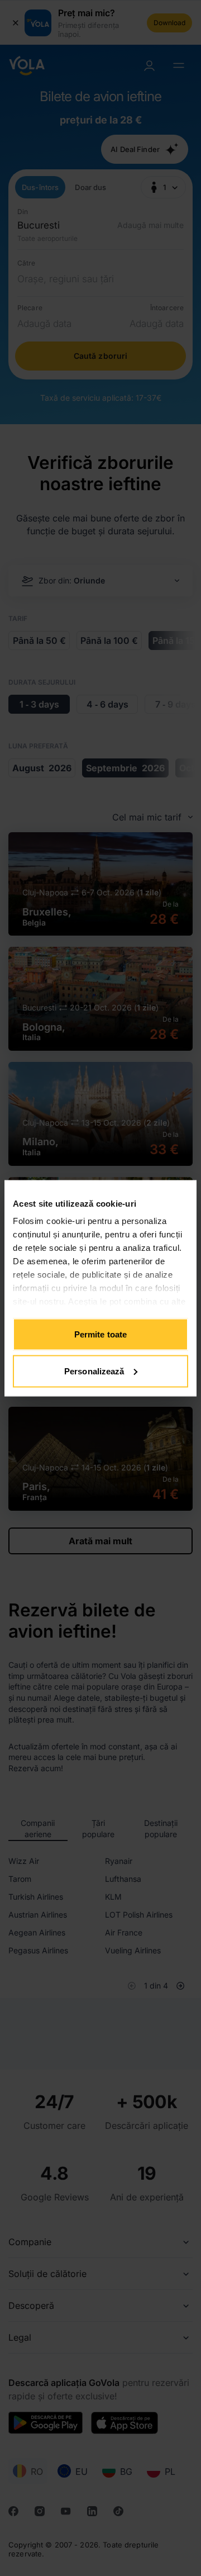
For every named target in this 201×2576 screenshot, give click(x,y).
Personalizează (94, 1371)
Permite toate (100, 1334)
